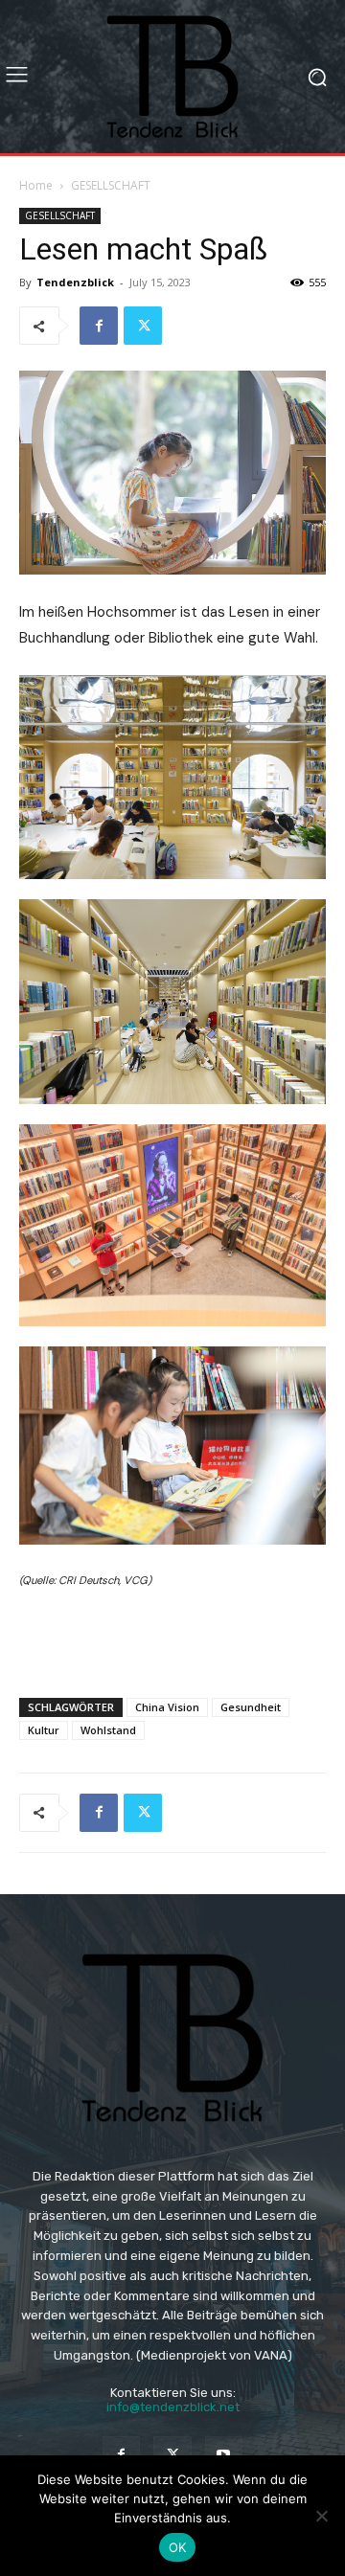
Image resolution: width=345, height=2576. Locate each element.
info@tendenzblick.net (173, 2407)
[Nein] (321, 2516)
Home (36, 185)
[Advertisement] (172, 1638)
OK (178, 2547)
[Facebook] (99, 326)
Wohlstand (108, 1730)
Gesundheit (251, 1707)
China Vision (167, 1707)
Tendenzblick (75, 282)
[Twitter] (143, 326)
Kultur (44, 1730)
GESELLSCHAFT (111, 185)
